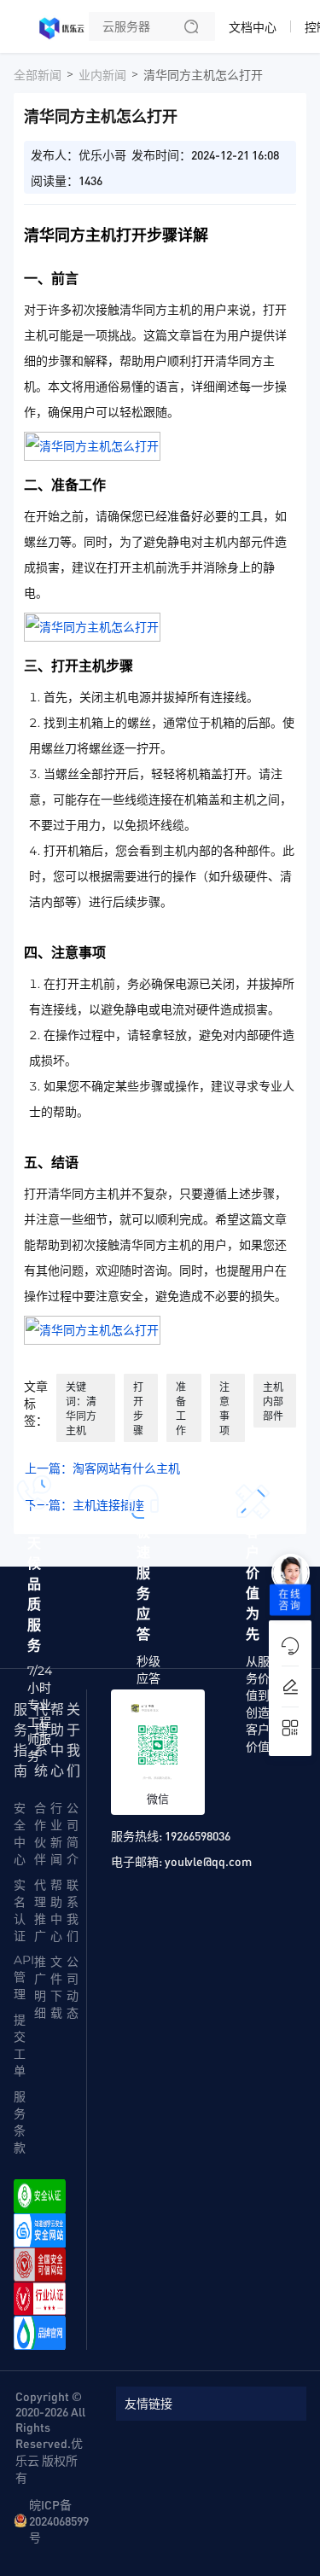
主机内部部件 (273, 1401)
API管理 (24, 1977)
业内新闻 (102, 75)
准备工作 (181, 1409)
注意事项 (224, 1409)
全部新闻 (38, 75)
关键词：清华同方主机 (81, 1409)
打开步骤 (138, 1409)
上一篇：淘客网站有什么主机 (102, 1468)
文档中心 (253, 27)
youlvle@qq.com (208, 1861)
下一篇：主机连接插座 (84, 1505)
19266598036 (198, 1835)
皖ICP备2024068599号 (59, 2521)
